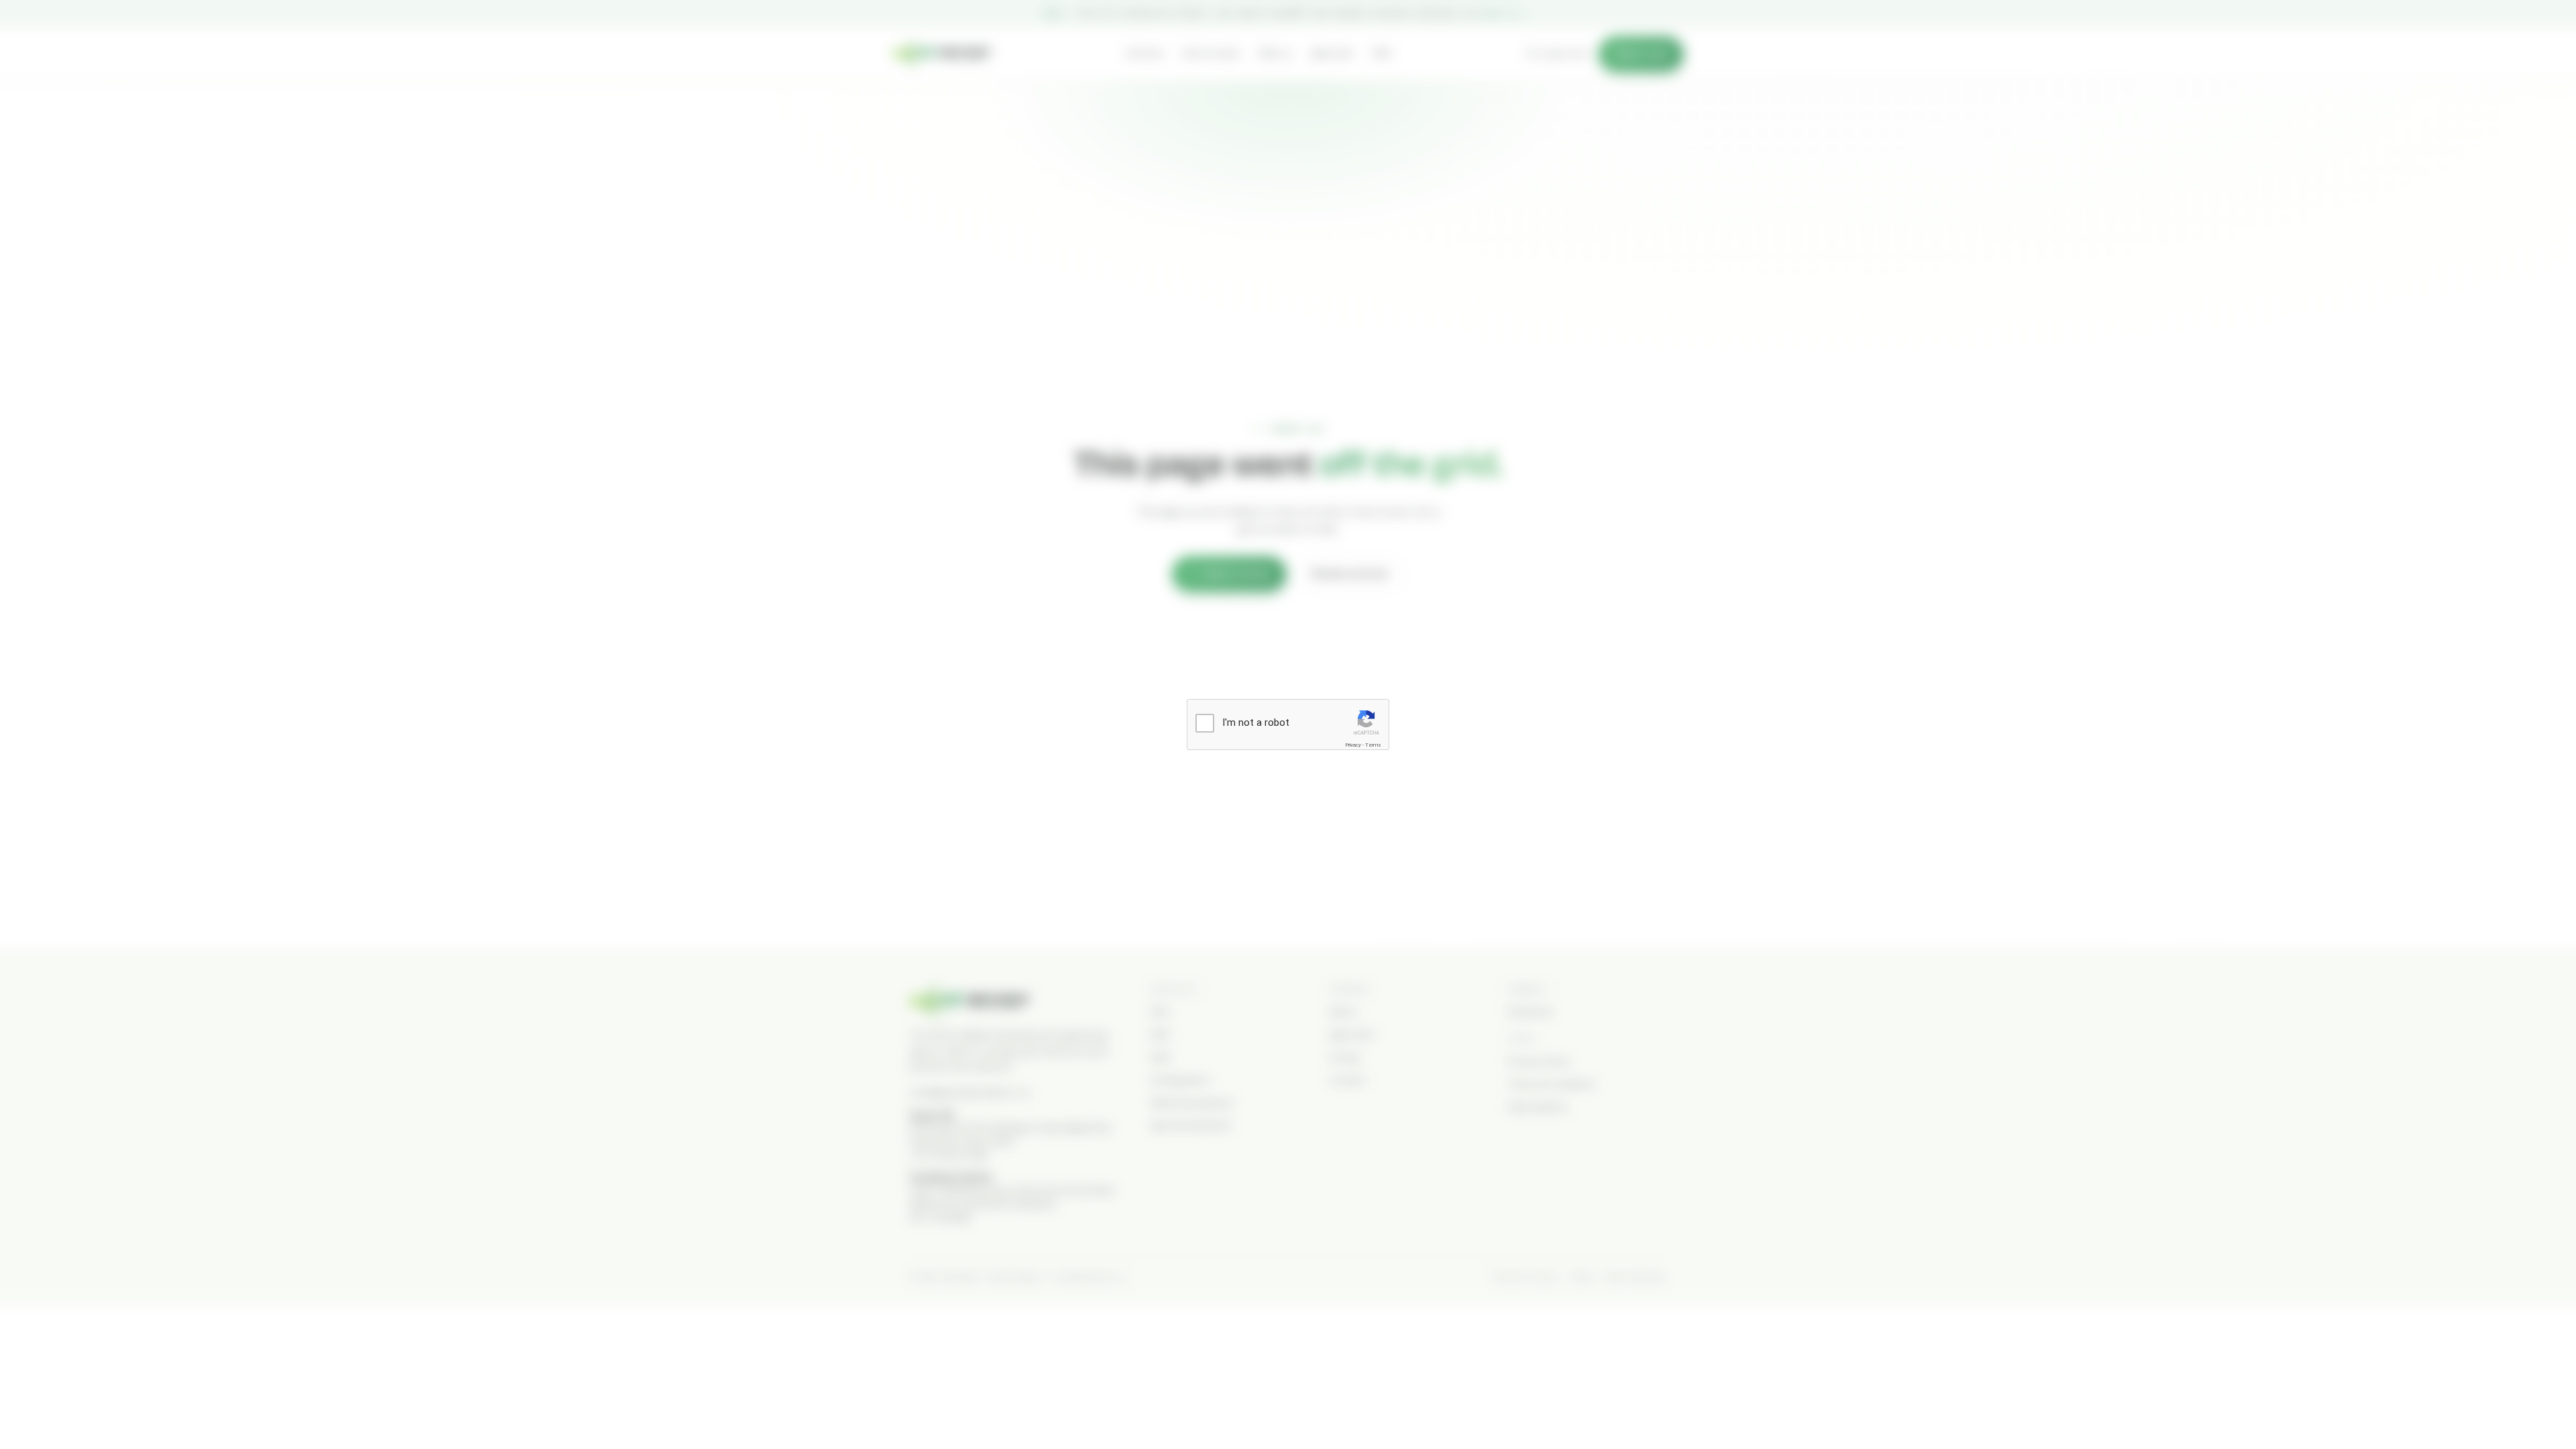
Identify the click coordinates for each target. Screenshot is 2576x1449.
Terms (1373, 745)
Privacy (1353, 745)
